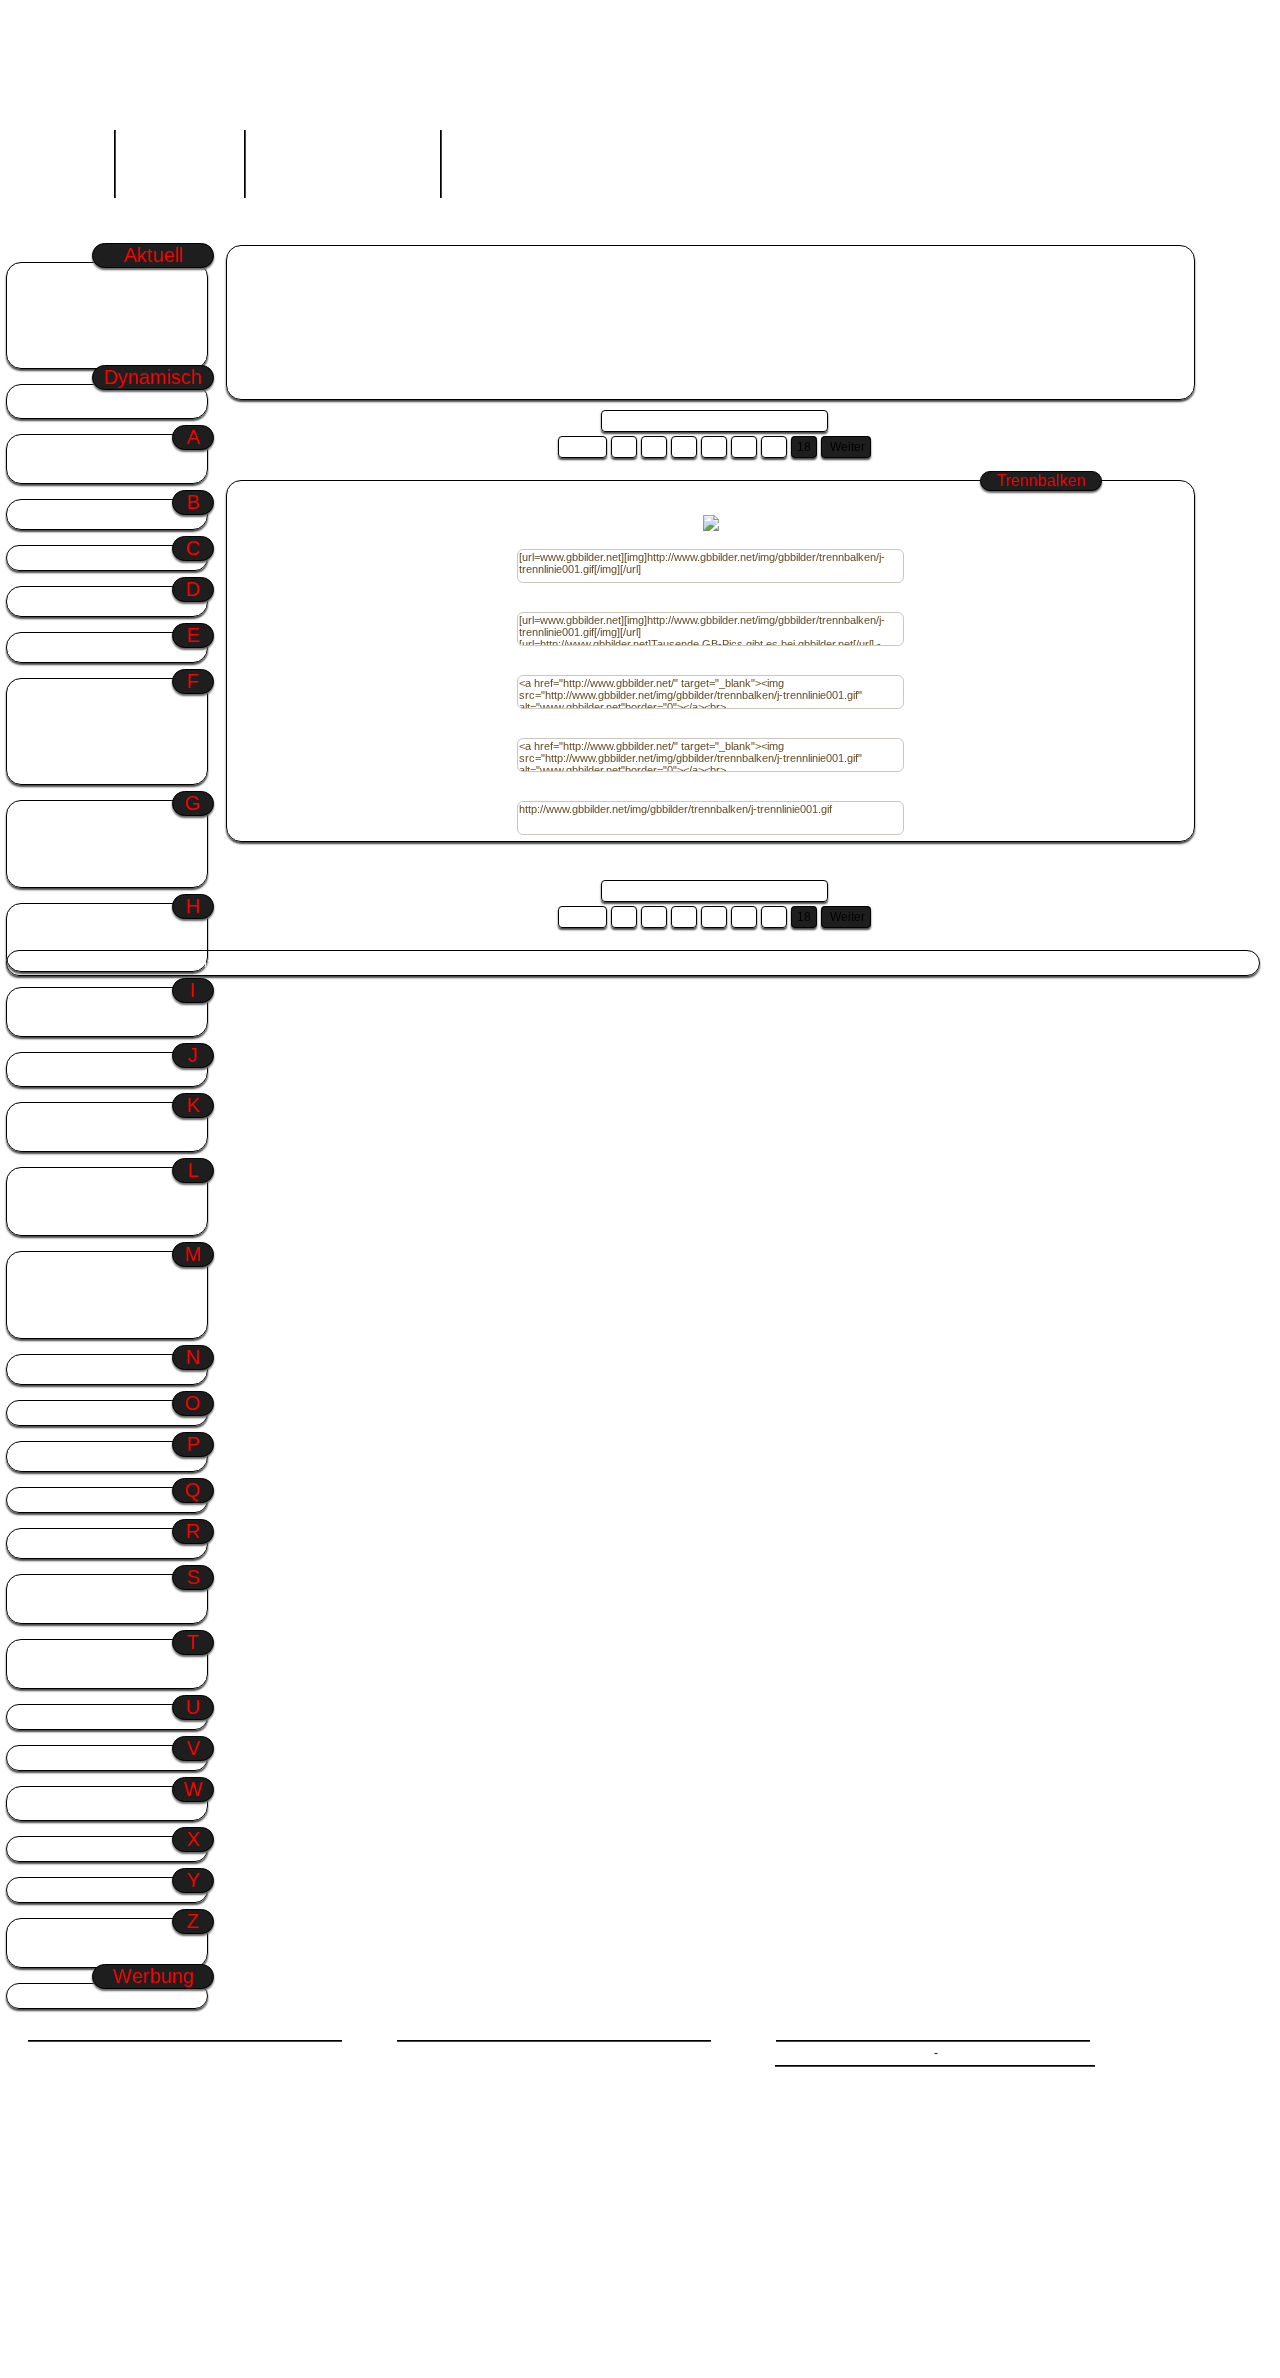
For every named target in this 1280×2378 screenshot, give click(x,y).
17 (774, 447)
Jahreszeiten (101, 1067)
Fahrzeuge (57, 693)
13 (654, 447)
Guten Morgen (72, 315)
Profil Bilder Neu (86, 353)
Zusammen (59, 1952)
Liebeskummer (69, 1021)
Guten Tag (433, 963)
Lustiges (51, 1220)
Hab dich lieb (64, 918)
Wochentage (101, 1801)
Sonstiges (56, 1589)
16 (744, 447)
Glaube (47, 834)
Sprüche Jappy (273, 289)
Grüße (101, 815)
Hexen (45, 956)
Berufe (46, 514)
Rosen (45, 1543)
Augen (45, 468)
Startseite (68, 159)
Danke (45, 601)
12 (624, 447)
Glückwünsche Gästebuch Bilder (515, 289)
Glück (44, 853)
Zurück (582, 447)
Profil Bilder (64, 1456)
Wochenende (68, 277)
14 (684, 447)
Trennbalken (321, 259)
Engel (43, 647)
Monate (48, 1304)
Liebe (42, 1002)
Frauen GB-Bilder (370, 289)
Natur (42, 1369)
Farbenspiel (60, 731)
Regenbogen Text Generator (342, 159)
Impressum (971, 2053)
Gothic (46, 872)
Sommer (55, 334)
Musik (44, 1323)
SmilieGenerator (179, 159)
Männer (48, 1266)
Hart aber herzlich (78, 937)
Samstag (57, 296)
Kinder (45, 1117)
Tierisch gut (61, 1654)
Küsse (45, 1136)
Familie (48, 712)
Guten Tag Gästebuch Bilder (689, 289)
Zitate (43, 1933)
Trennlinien (58, 1673)
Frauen (47, 750)
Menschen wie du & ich (94, 1285)
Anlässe (101, 449)
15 (714, 447)
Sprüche (51, 1608)
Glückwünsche (356, 963)
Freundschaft (65, 769)
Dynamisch (101, 399)
